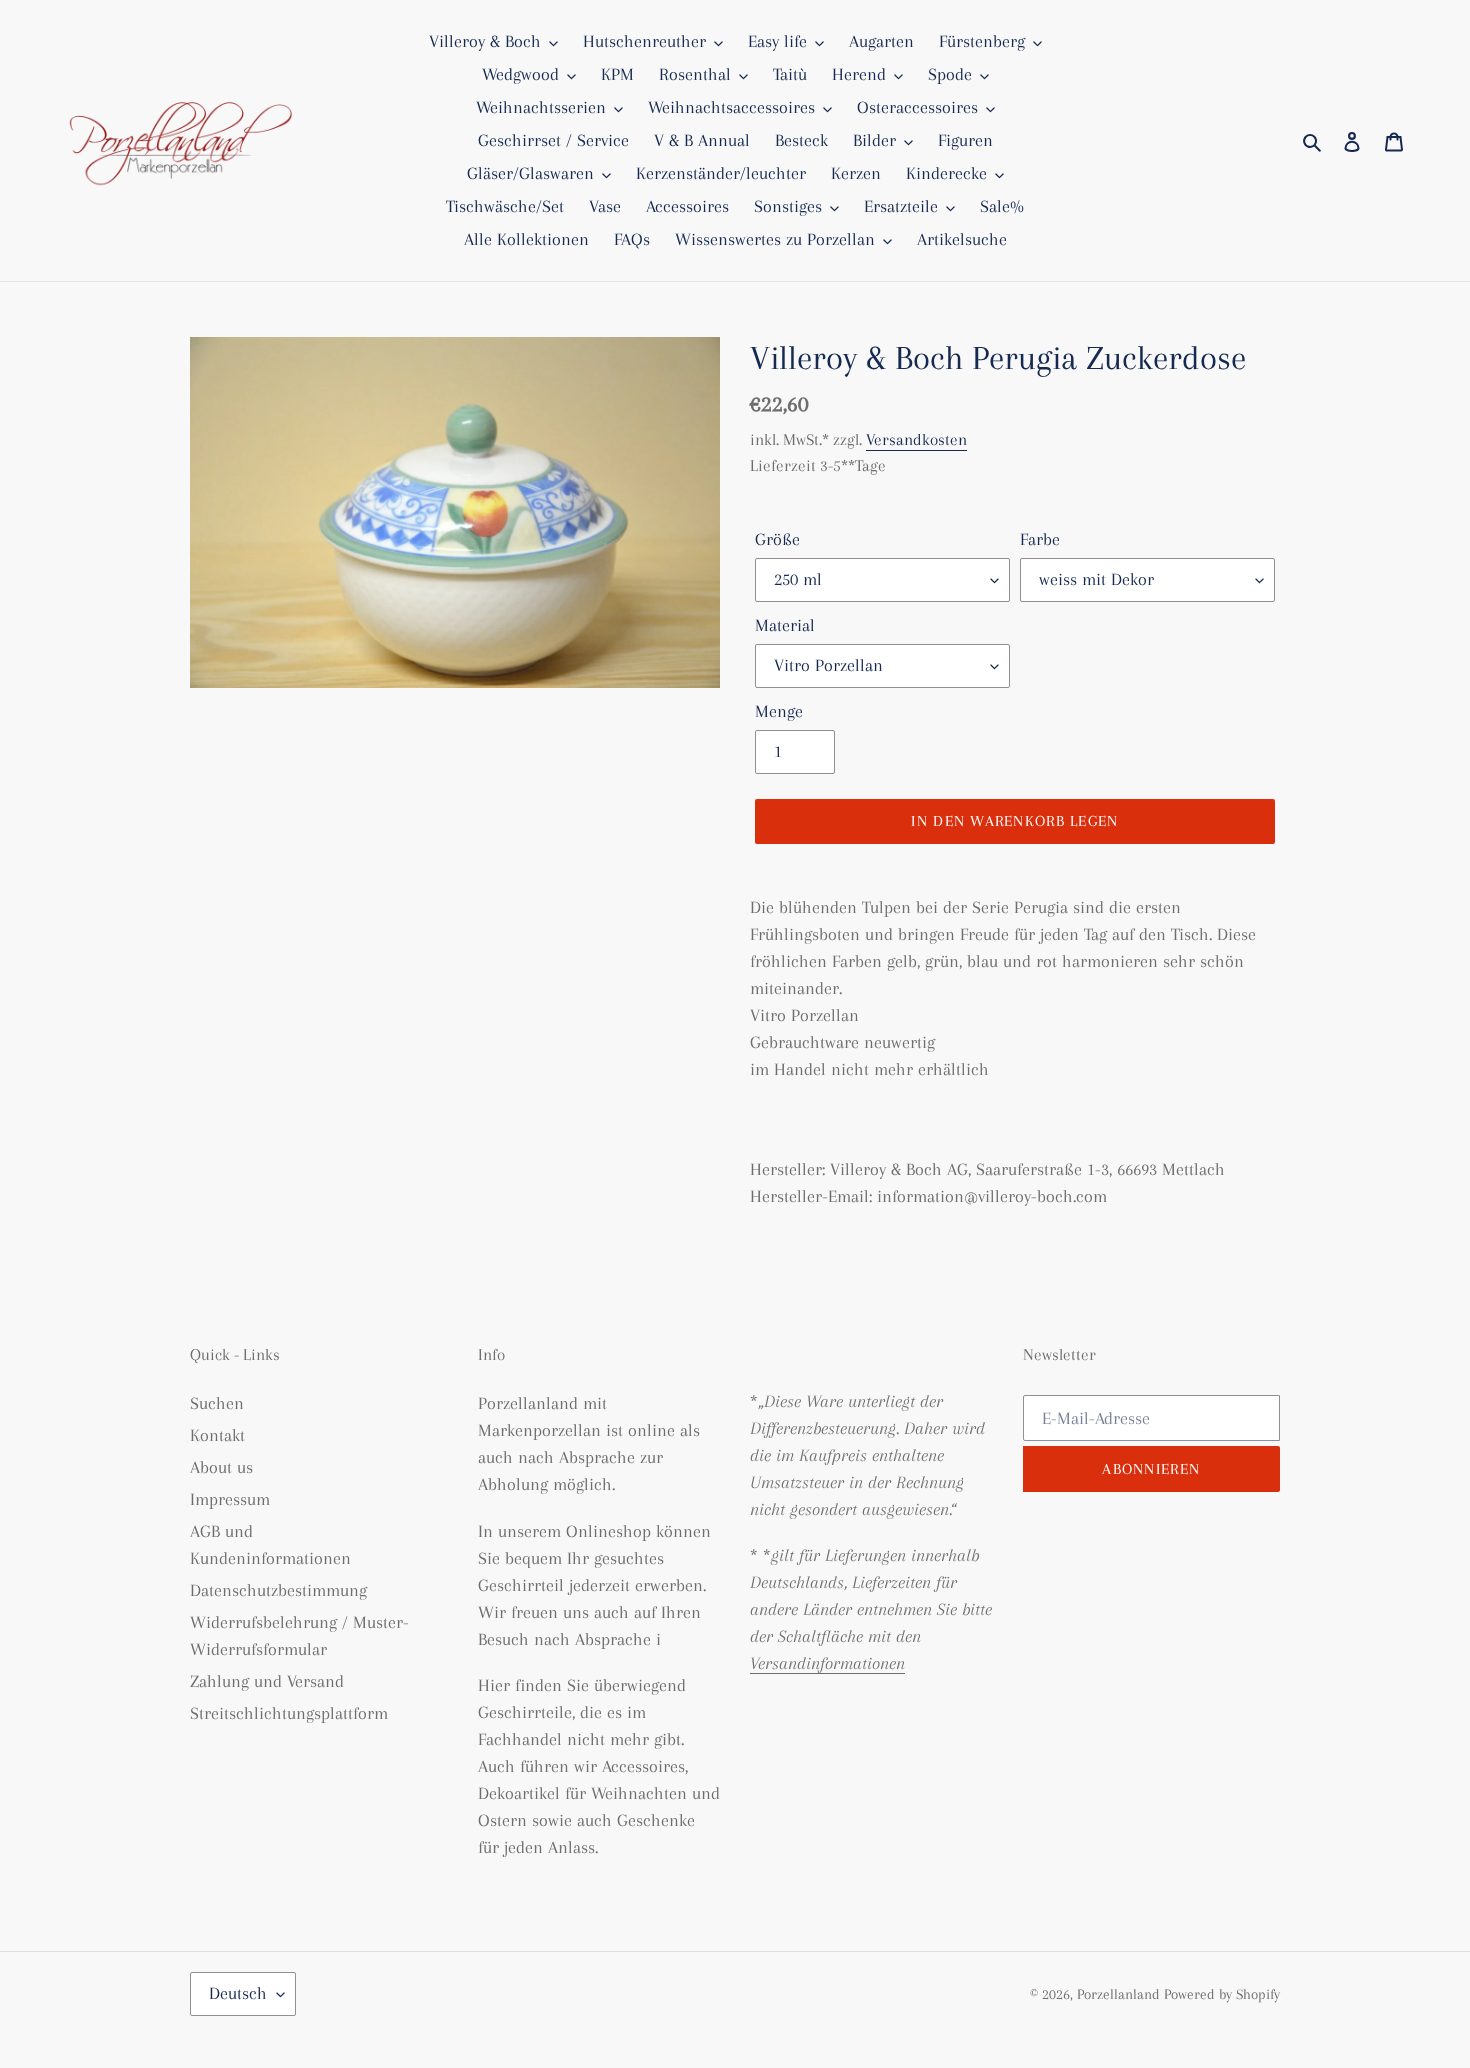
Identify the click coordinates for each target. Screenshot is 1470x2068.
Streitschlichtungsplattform (289, 1713)
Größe (777, 539)
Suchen (217, 1403)
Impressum (230, 1499)
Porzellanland (1120, 1994)
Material (785, 625)
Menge (779, 711)
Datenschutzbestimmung (278, 1590)
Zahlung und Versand (267, 1681)
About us (221, 1467)
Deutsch (238, 1993)
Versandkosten (916, 439)
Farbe (1040, 539)
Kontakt (217, 1435)
